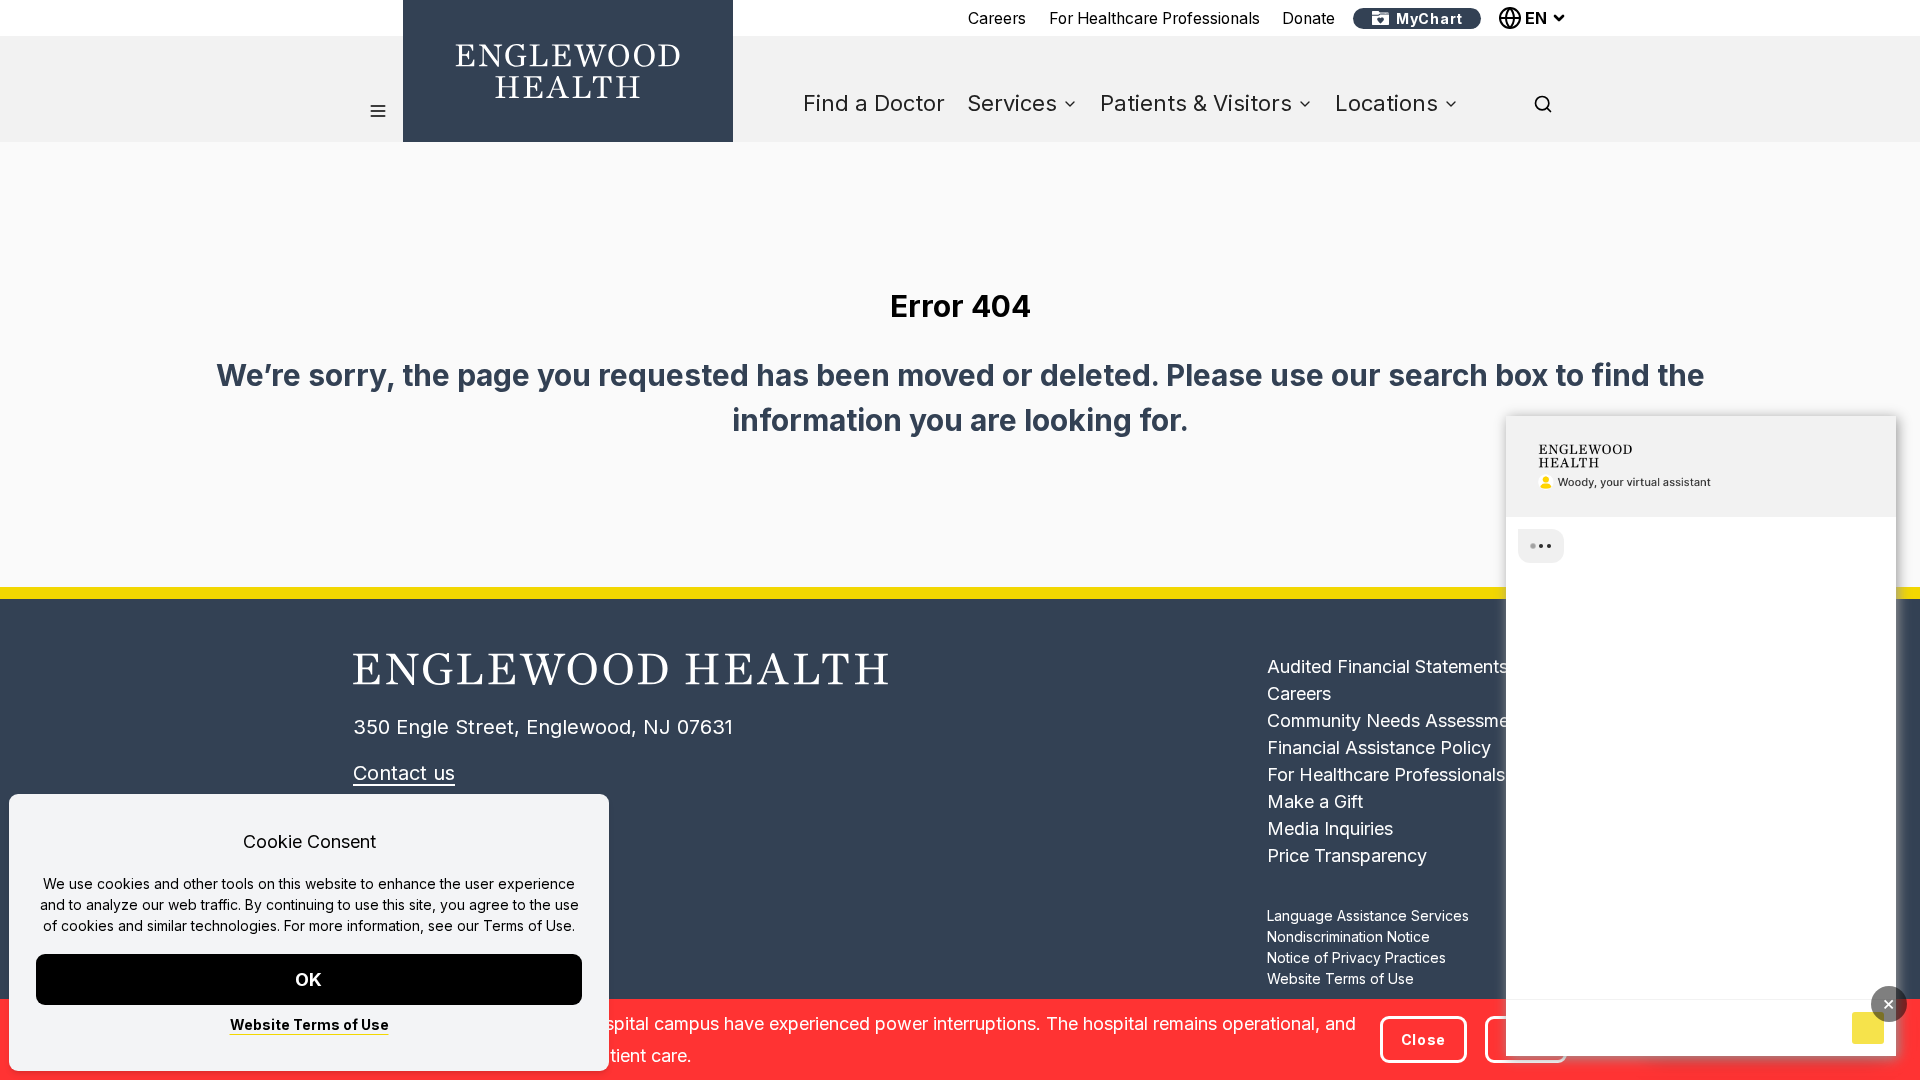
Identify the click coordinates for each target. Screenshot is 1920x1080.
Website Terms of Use (309, 1024)
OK (309, 979)
